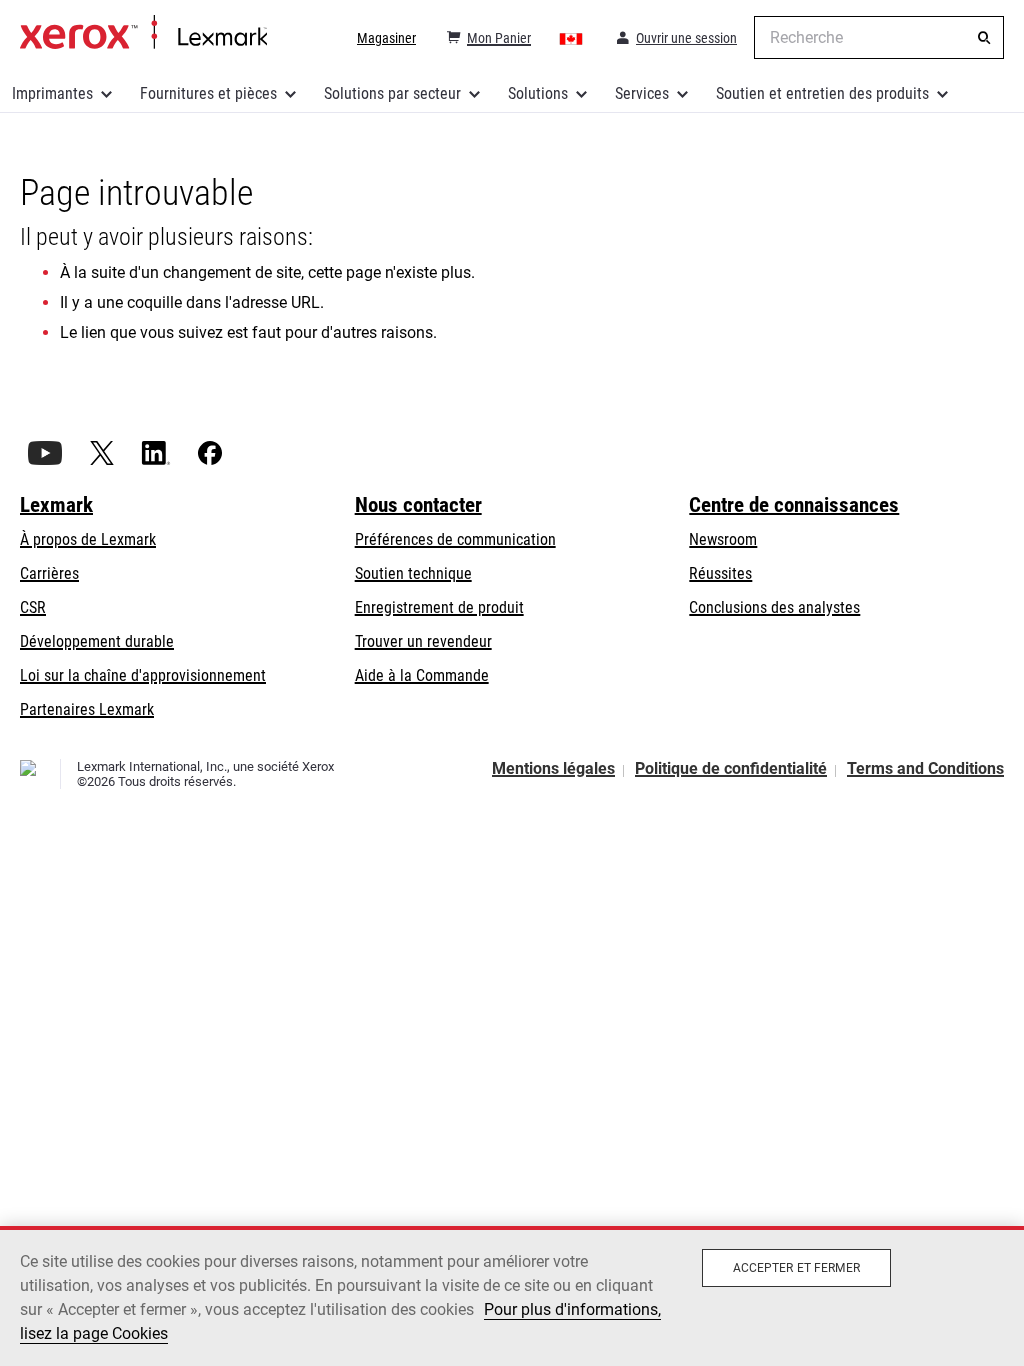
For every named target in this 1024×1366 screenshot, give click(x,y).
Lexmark (56, 505)
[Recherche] (984, 38)
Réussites (720, 573)
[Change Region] (572, 38)
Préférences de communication (455, 539)
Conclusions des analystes (774, 607)
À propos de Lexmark (88, 539)
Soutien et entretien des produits (822, 93)
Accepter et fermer (796, 1268)
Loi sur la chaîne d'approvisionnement (143, 675)
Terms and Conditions (925, 768)
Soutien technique (413, 573)
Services (642, 93)
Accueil (143, 33)
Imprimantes (52, 93)
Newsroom (723, 539)
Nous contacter (418, 505)
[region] (512, 1296)
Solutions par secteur (392, 93)
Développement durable (97, 641)
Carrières (49, 573)
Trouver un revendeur (423, 641)
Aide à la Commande (422, 675)
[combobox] (879, 37)
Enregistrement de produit (439, 607)
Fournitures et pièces (208, 93)
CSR (33, 607)
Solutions (538, 93)
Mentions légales (553, 768)
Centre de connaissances (794, 505)
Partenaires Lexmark (87, 709)
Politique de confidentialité (731, 768)
